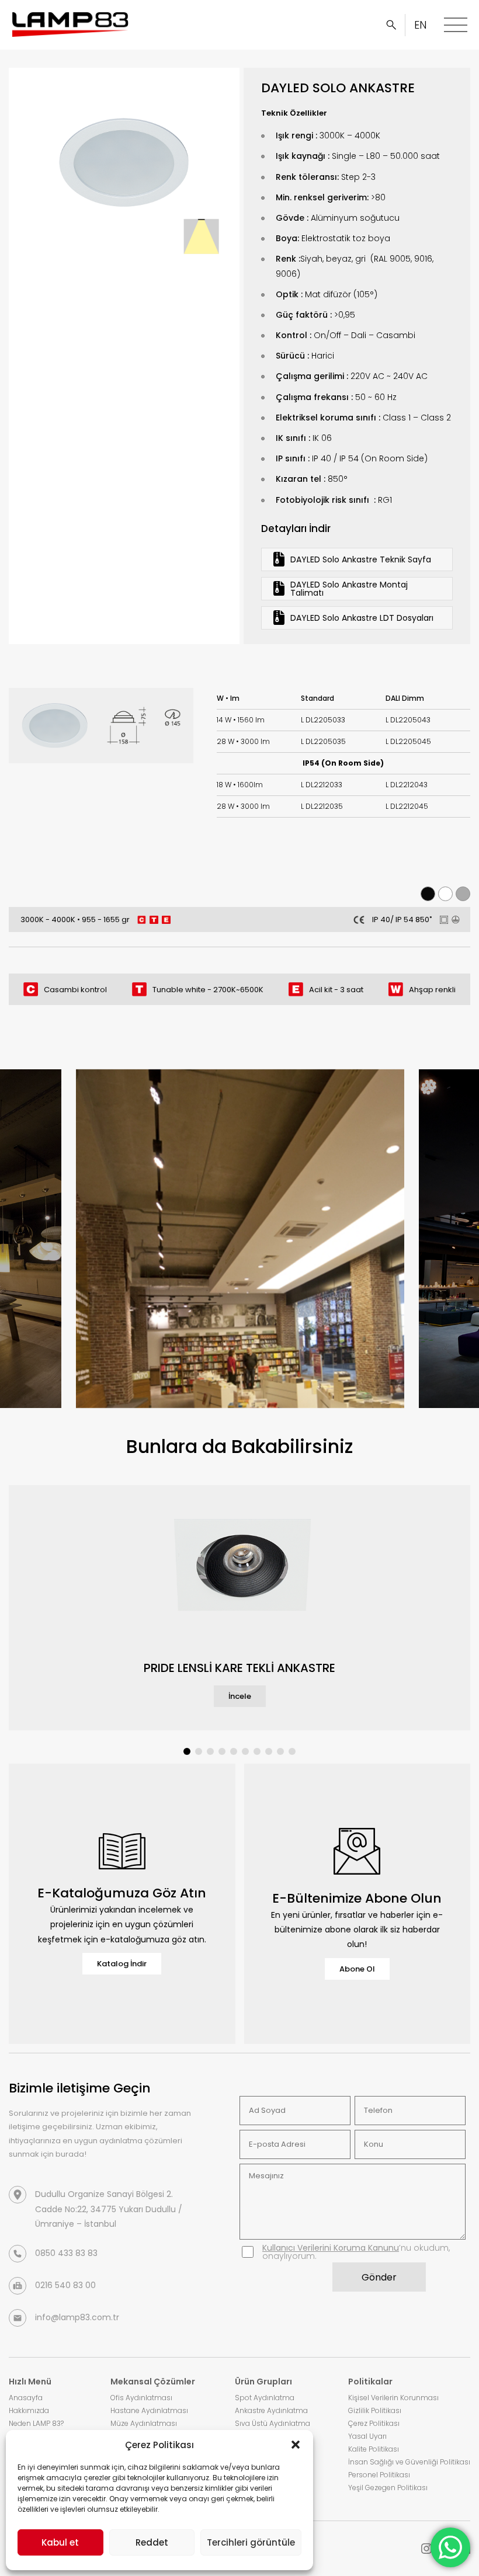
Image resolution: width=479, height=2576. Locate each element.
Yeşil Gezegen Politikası (388, 2488)
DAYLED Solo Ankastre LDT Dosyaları (362, 618)
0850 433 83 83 (66, 2253)
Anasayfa (26, 2398)
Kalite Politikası (374, 2449)
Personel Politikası (379, 2475)
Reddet (152, 2542)
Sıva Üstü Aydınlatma (273, 2423)
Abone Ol (357, 1969)
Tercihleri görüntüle (251, 2542)
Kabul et (60, 2542)
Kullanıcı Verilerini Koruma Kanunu (331, 2248)
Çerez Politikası (374, 2423)
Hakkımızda (29, 2410)
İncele (240, 1696)
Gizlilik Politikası (375, 2410)
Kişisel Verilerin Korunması (393, 2398)
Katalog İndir (122, 1964)
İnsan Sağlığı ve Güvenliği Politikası (409, 2462)
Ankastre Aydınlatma (271, 2410)
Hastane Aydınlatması (149, 2410)
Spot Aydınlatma (265, 2398)
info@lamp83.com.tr (77, 2317)
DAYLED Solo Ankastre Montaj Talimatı (349, 589)
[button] (296, 2445)
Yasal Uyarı (367, 2436)
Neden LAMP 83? (36, 2423)
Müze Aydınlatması (144, 2423)
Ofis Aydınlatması (141, 2398)
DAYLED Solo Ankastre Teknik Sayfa (361, 559)
